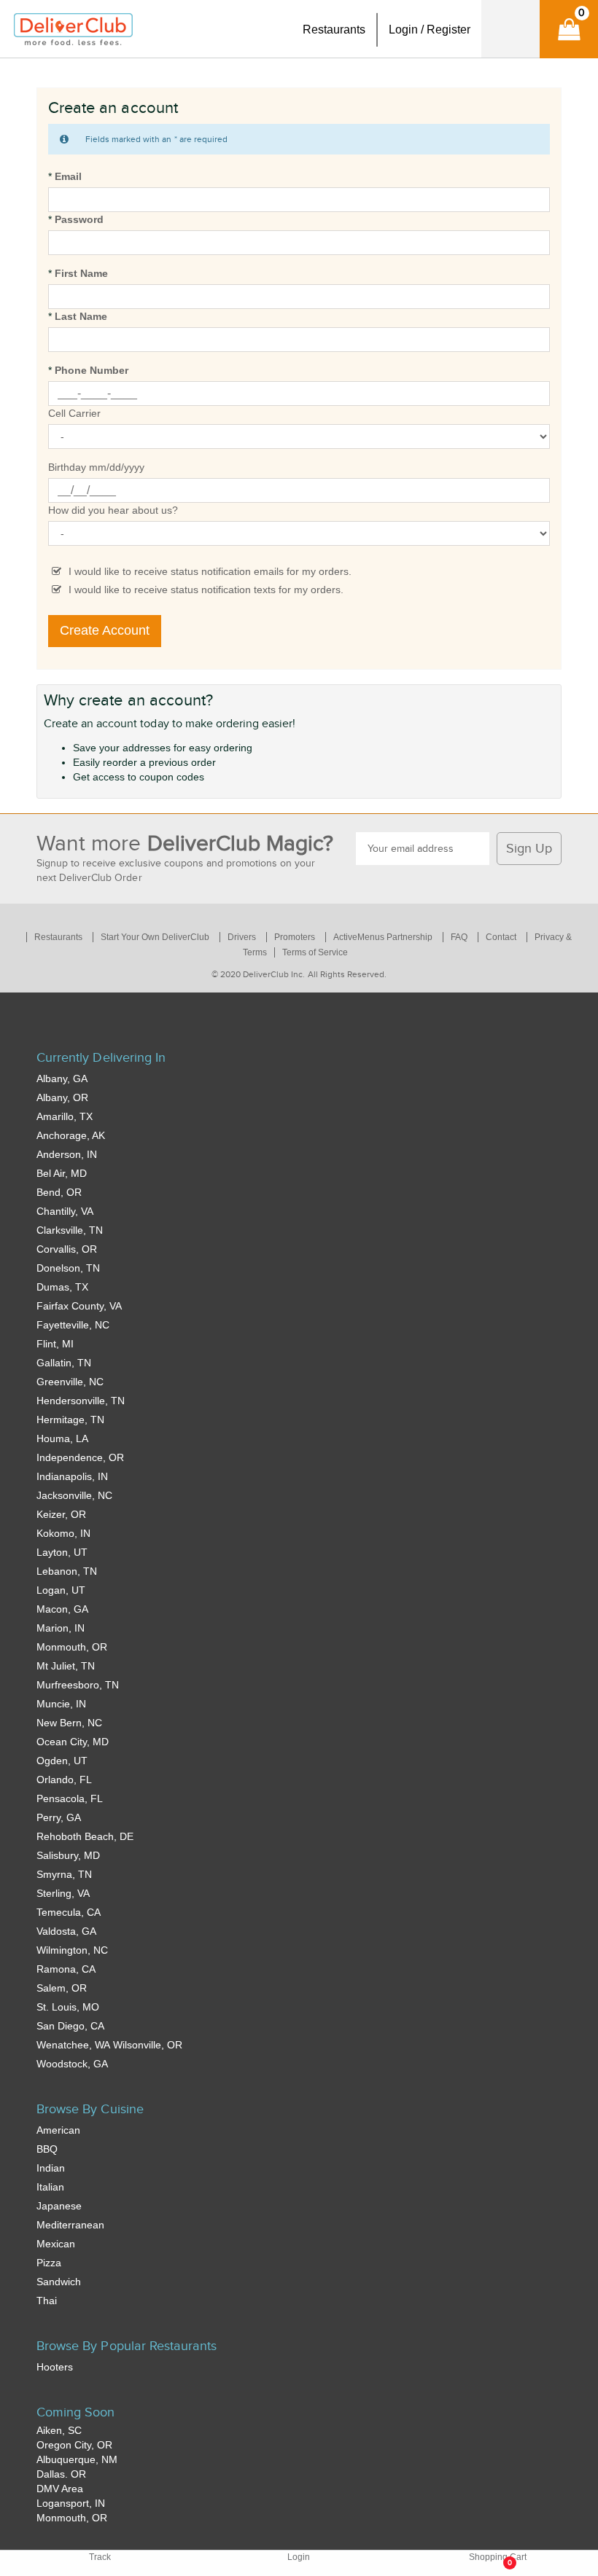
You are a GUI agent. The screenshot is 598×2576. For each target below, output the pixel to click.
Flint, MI (55, 1344)
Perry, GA (59, 1817)
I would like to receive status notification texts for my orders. (206, 590)
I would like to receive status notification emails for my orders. (210, 571)
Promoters (295, 937)
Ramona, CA (66, 1969)
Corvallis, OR (67, 1249)
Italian (50, 2187)
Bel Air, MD (62, 1173)
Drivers (242, 937)
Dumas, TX (62, 1287)
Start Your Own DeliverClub (155, 937)
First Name (81, 273)
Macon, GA (62, 1609)
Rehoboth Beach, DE (85, 1836)
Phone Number (92, 370)
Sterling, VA (63, 1893)
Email (68, 176)
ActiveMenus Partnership (383, 937)
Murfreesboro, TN (78, 1685)
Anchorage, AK (71, 1135)
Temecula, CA (69, 1912)
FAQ (459, 937)
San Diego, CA (70, 2026)
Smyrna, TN (64, 1874)
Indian (51, 2168)
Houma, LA (62, 1438)
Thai (47, 2301)
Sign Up (529, 849)
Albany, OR (62, 1097)
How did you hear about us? (113, 510)
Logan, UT (61, 1590)
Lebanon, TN (67, 1571)
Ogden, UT (62, 1761)
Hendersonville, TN (81, 1401)
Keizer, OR (61, 1514)
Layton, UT (62, 1552)
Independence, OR (80, 1457)
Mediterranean (70, 2225)
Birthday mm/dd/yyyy (96, 467)
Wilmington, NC (72, 1950)
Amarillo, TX (65, 1116)
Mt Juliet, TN (66, 1666)
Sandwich (59, 2282)
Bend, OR (59, 1192)
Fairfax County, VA (79, 1306)
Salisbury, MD (68, 1855)
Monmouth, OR (72, 1647)
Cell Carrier (74, 413)
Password (79, 219)
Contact (501, 937)
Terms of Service (315, 952)
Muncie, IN (61, 1704)
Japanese (59, 2206)
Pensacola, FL (70, 1798)
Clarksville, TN (70, 1230)
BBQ (47, 2149)
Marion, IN (61, 1628)
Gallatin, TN (64, 1363)
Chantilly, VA (65, 1211)
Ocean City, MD (73, 1742)
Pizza (49, 2263)
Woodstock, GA (72, 2064)
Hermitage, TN (70, 1420)
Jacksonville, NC (74, 1495)
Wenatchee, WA (73, 2045)
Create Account (105, 630)
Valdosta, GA (66, 1931)
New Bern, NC (69, 1723)
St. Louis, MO (68, 2007)
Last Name (81, 316)
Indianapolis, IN (72, 1476)
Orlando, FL (64, 1780)
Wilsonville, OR (148, 2045)
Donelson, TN (68, 1268)
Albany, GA (62, 1078)
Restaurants (58, 937)
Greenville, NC (70, 1382)
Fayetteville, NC (73, 1325)
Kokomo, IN (63, 1533)
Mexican (56, 2244)
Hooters (55, 2367)
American (58, 2130)
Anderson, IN (67, 1154)
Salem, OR (62, 1988)
